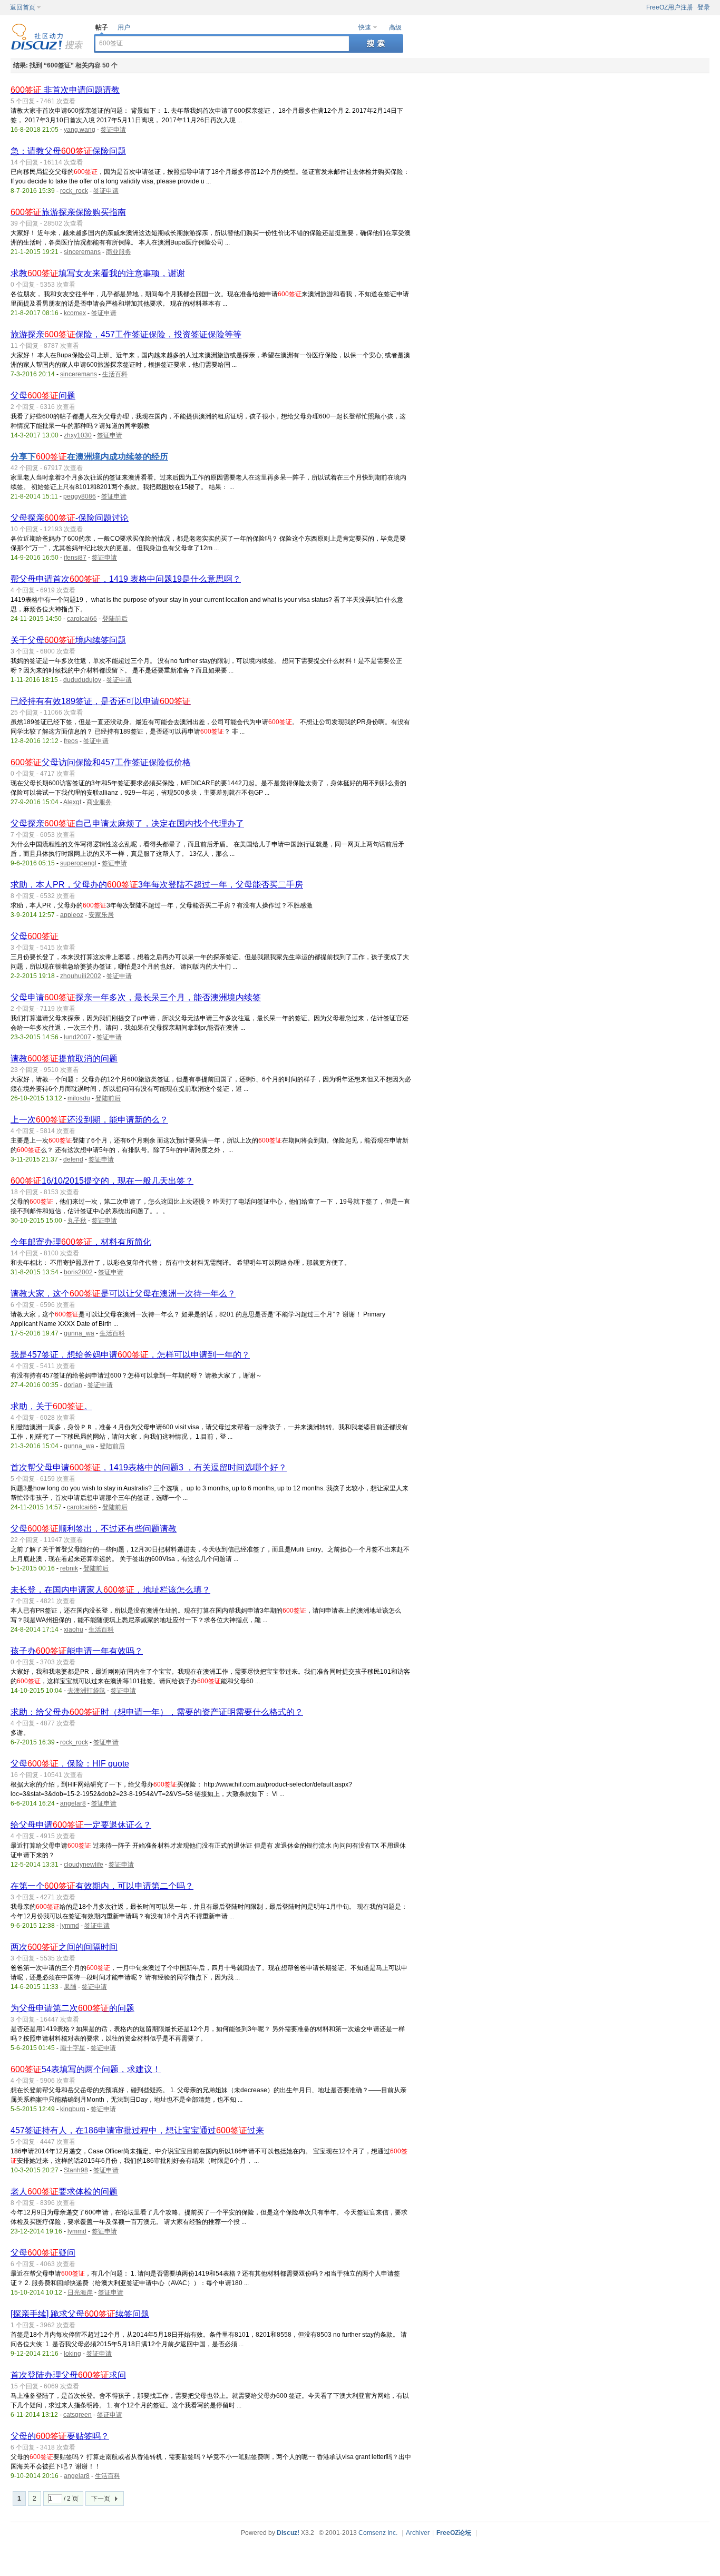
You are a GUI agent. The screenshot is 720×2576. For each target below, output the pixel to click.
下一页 (101, 2499)
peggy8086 (80, 496)
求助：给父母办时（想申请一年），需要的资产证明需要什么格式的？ (157, 1712)
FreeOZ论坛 (454, 2533)
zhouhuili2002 (81, 976)
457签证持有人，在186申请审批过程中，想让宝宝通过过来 (137, 2130)
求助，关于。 (51, 1406)
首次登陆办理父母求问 (68, 2375)
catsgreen (77, 2415)
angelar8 (73, 1803)
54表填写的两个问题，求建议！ (86, 2069)
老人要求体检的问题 (64, 2192)
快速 (365, 27)
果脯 (70, 1987)
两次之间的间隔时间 (64, 1947)
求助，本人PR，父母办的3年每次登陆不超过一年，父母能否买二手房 (157, 885)
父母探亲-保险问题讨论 (70, 518)
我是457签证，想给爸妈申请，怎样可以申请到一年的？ (130, 1355)
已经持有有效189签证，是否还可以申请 (101, 701)
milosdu (79, 1098)
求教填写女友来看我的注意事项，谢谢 (98, 273)
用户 (124, 27)
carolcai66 (82, 619)
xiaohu (74, 1629)
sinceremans (82, 252)
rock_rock (74, 191)
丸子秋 (77, 1221)
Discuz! (288, 2533)
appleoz (72, 915)
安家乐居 (101, 915)
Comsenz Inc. (378, 2533)
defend (73, 1159)
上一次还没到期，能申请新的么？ (89, 1120)
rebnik (69, 1568)
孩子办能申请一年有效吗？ (77, 1651)
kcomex (75, 313)
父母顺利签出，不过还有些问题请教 (94, 1529)
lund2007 (77, 1037)
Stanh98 (76, 2170)
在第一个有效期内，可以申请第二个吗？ (102, 1886)
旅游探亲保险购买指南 (68, 212)
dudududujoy (82, 680)
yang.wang (80, 130)
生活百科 (115, 374)
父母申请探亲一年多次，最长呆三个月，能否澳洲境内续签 (136, 997)
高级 (395, 27)
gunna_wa (79, 1333)
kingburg (73, 2109)
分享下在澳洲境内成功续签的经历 (89, 457)
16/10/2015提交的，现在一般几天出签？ (102, 1181)
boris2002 (78, 1272)
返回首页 (23, 7)
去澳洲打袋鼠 (86, 1691)
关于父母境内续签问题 (68, 640)
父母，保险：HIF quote (70, 1764)
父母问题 (43, 396)
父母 (35, 936)
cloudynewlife (84, 1865)
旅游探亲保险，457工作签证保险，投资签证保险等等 (126, 334)
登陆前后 (115, 619)
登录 (704, 7)
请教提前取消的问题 (64, 1058)
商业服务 (119, 252)
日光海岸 (80, 2292)
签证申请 (113, 130)
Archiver (418, 2533)
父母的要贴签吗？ (60, 2436)
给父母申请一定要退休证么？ (81, 1825)
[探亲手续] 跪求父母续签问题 (80, 2314)
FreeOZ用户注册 (670, 7)
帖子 (102, 27)
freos (71, 741)
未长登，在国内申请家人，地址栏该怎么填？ (110, 1590)
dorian (73, 1385)
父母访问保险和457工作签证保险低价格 (101, 762)
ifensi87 (75, 558)
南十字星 (73, 2048)
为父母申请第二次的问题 (72, 2008)
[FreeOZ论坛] (47, 48)
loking (72, 2354)
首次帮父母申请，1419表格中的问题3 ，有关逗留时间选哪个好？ (149, 1467)
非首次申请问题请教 (65, 90)
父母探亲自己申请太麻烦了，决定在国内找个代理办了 (127, 823)
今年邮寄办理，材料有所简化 (81, 1242)
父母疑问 (43, 2253)
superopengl (78, 863)
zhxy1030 (78, 435)
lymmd (70, 1926)
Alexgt (72, 802)
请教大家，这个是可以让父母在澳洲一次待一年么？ (123, 1294)
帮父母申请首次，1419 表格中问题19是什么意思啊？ (126, 579)
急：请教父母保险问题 (68, 151)
